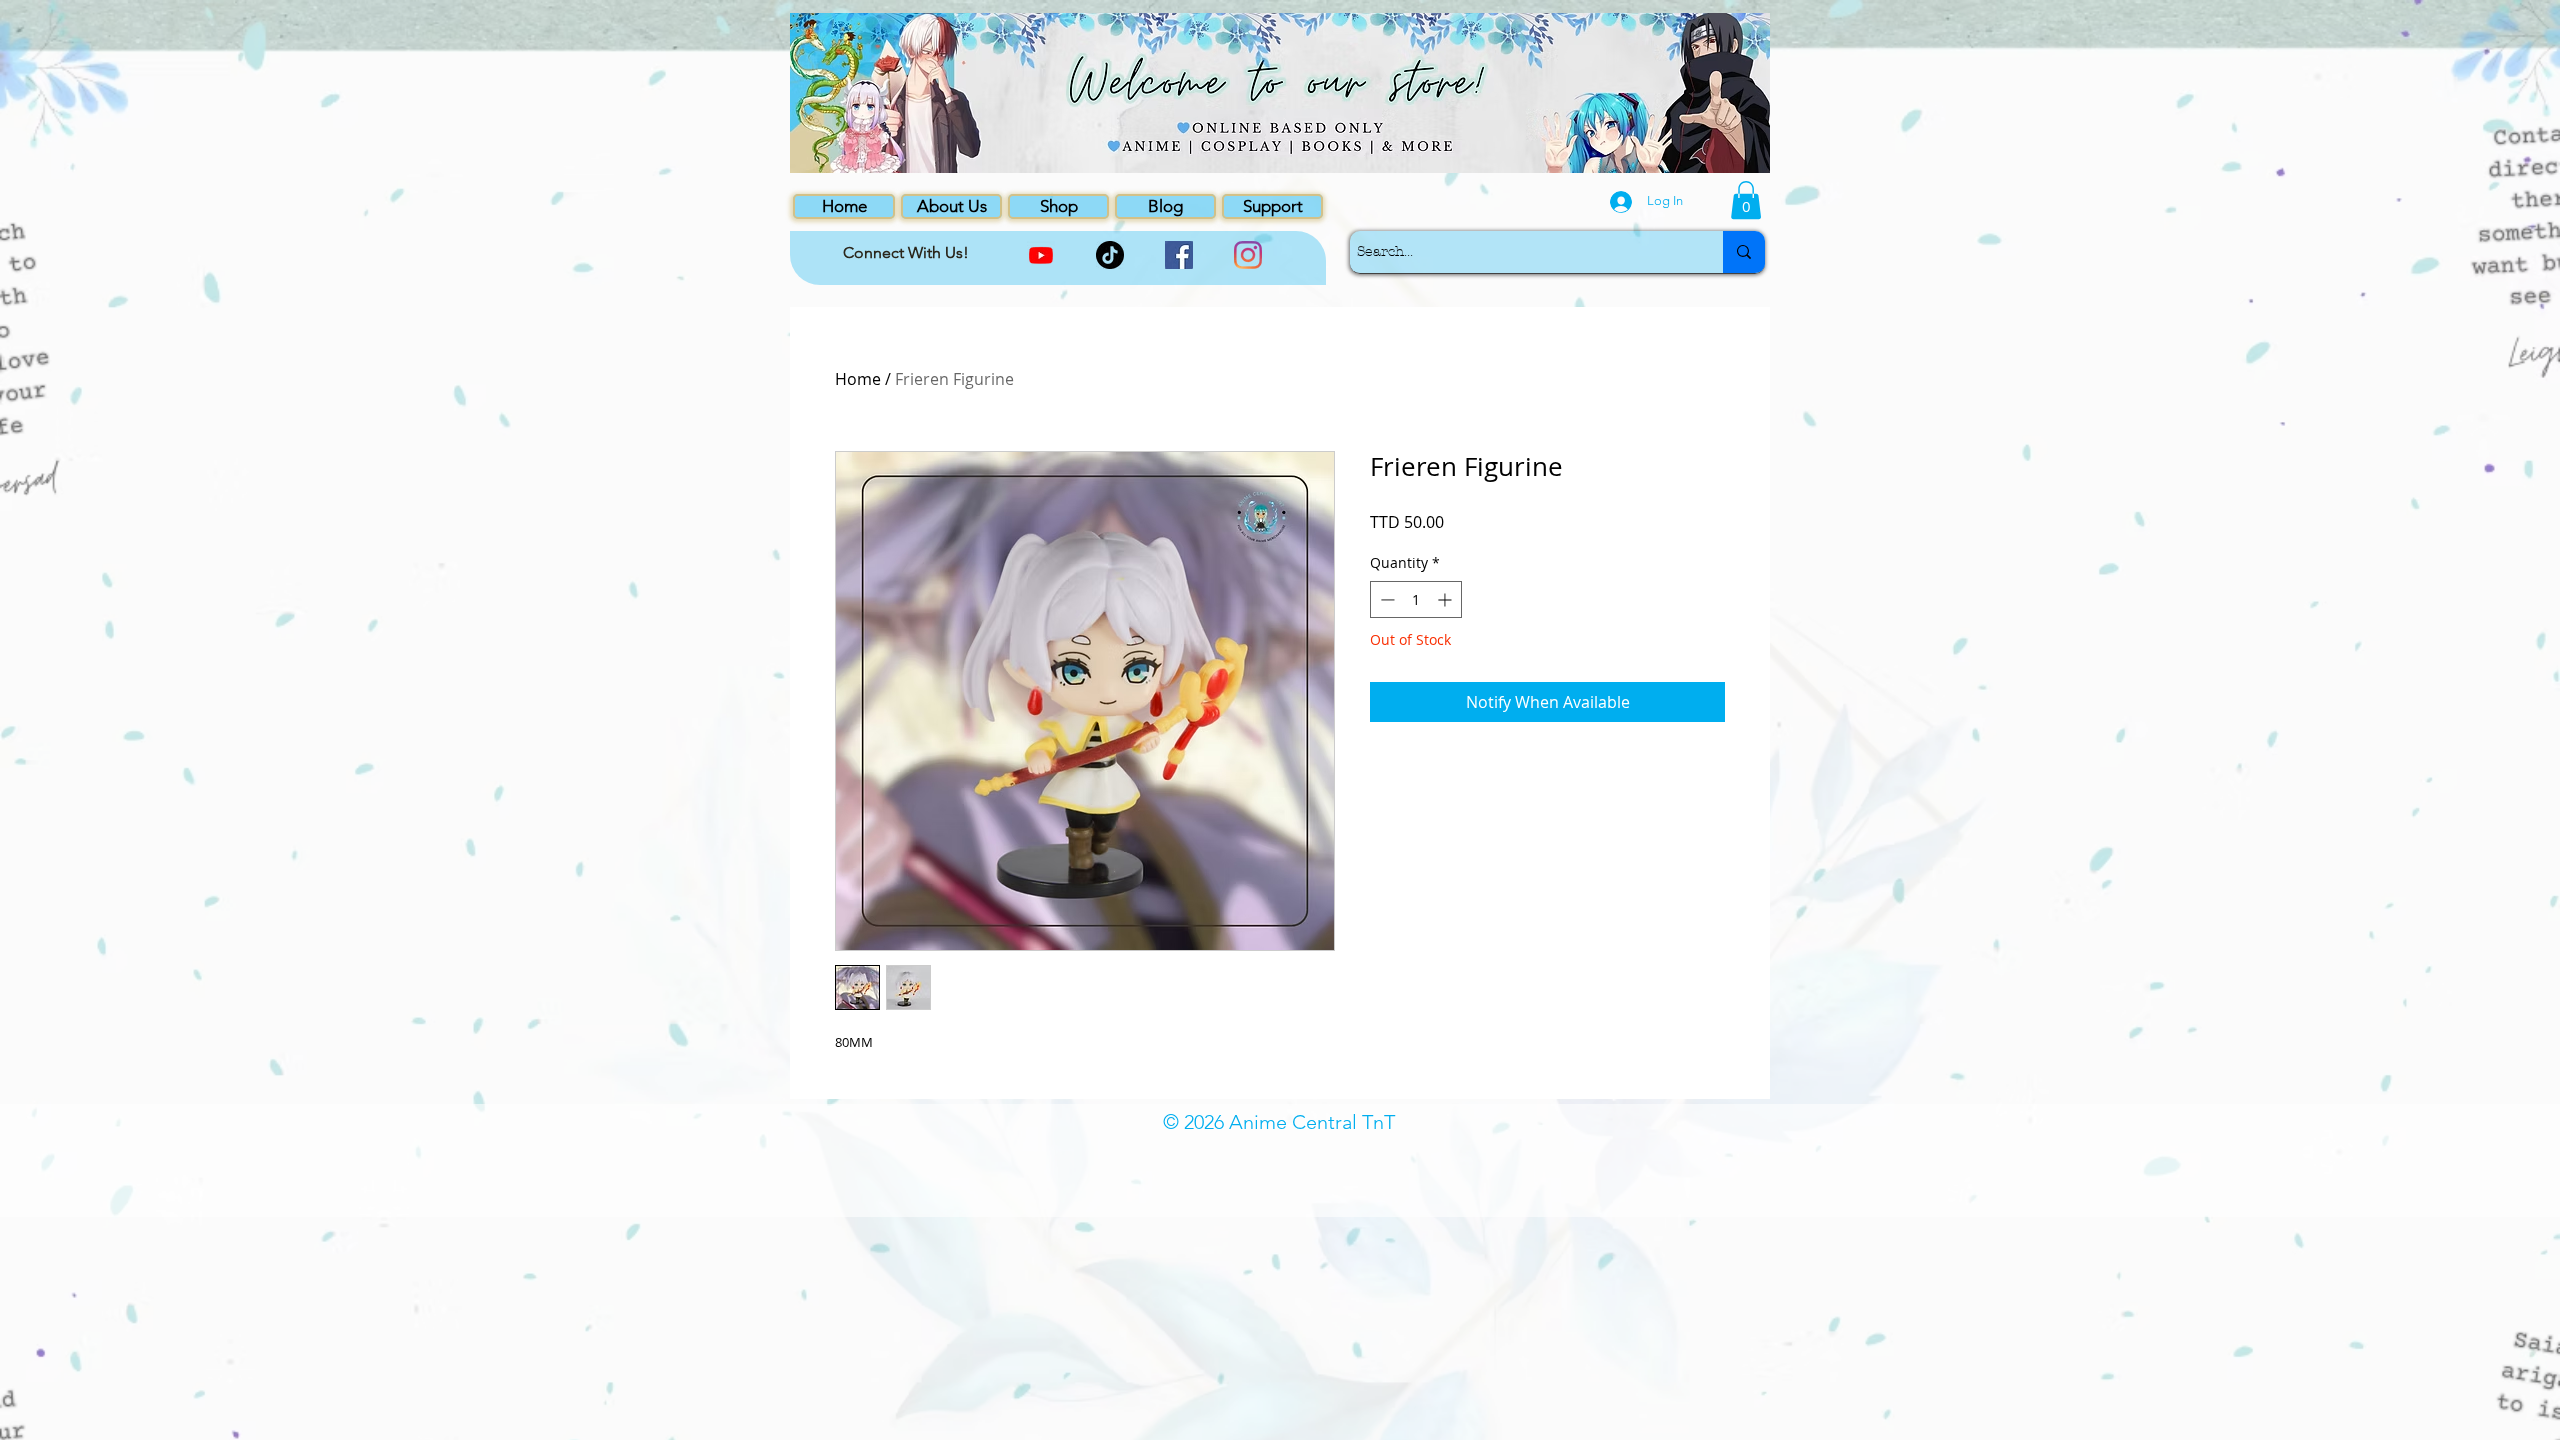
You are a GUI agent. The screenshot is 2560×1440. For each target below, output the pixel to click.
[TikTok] (1110, 255)
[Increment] (1446, 599)
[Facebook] (1179, 255)
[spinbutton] (1416, 599)
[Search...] (1744, 252)
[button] (1746, 200)
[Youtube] (1041, 255)
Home (858, 379)
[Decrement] (1385, 599)
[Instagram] (1248, 255)
